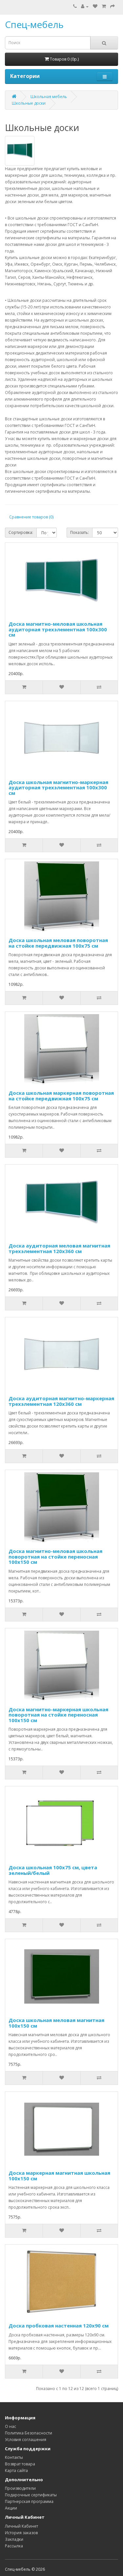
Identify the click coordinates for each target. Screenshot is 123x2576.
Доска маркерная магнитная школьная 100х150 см (59, 2176)
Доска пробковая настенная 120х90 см (59, 2326)
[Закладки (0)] (95, 6)
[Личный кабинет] (85, 6)
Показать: (80, 532)
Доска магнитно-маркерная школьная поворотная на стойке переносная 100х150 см (58, 1715)
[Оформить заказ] (113, 6)
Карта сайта (16, 2471)
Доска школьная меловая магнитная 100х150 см (56, 2023)
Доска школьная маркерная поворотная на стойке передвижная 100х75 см (61, 1096)
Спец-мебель (34, 24)
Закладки (14, 2539)
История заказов (21, 2533)
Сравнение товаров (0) (31, 517)
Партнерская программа (29, 2501)
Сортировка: (21, 532)
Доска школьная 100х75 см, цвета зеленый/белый (53, 1870)
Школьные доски (29, 103)
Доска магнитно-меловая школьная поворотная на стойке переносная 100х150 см (55, 1556)
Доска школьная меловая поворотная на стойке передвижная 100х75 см (58, 943)
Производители (20, 2488)
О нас (10, 2426)
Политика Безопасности (29, 2433)
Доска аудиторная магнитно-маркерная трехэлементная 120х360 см (61, 1401)
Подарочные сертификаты (31, 2495)
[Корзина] (104, 6)
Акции (11, 2508)
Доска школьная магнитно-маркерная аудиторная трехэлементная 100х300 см (58, 788)
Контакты (14, 2457)
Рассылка (14, 2546)
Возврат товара (20, 2464)
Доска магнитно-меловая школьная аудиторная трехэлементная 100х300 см (58, 629)
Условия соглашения (26, 2440)
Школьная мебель (49, 97)
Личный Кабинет (21, 2526)
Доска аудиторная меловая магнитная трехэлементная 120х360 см (59, 1248)
